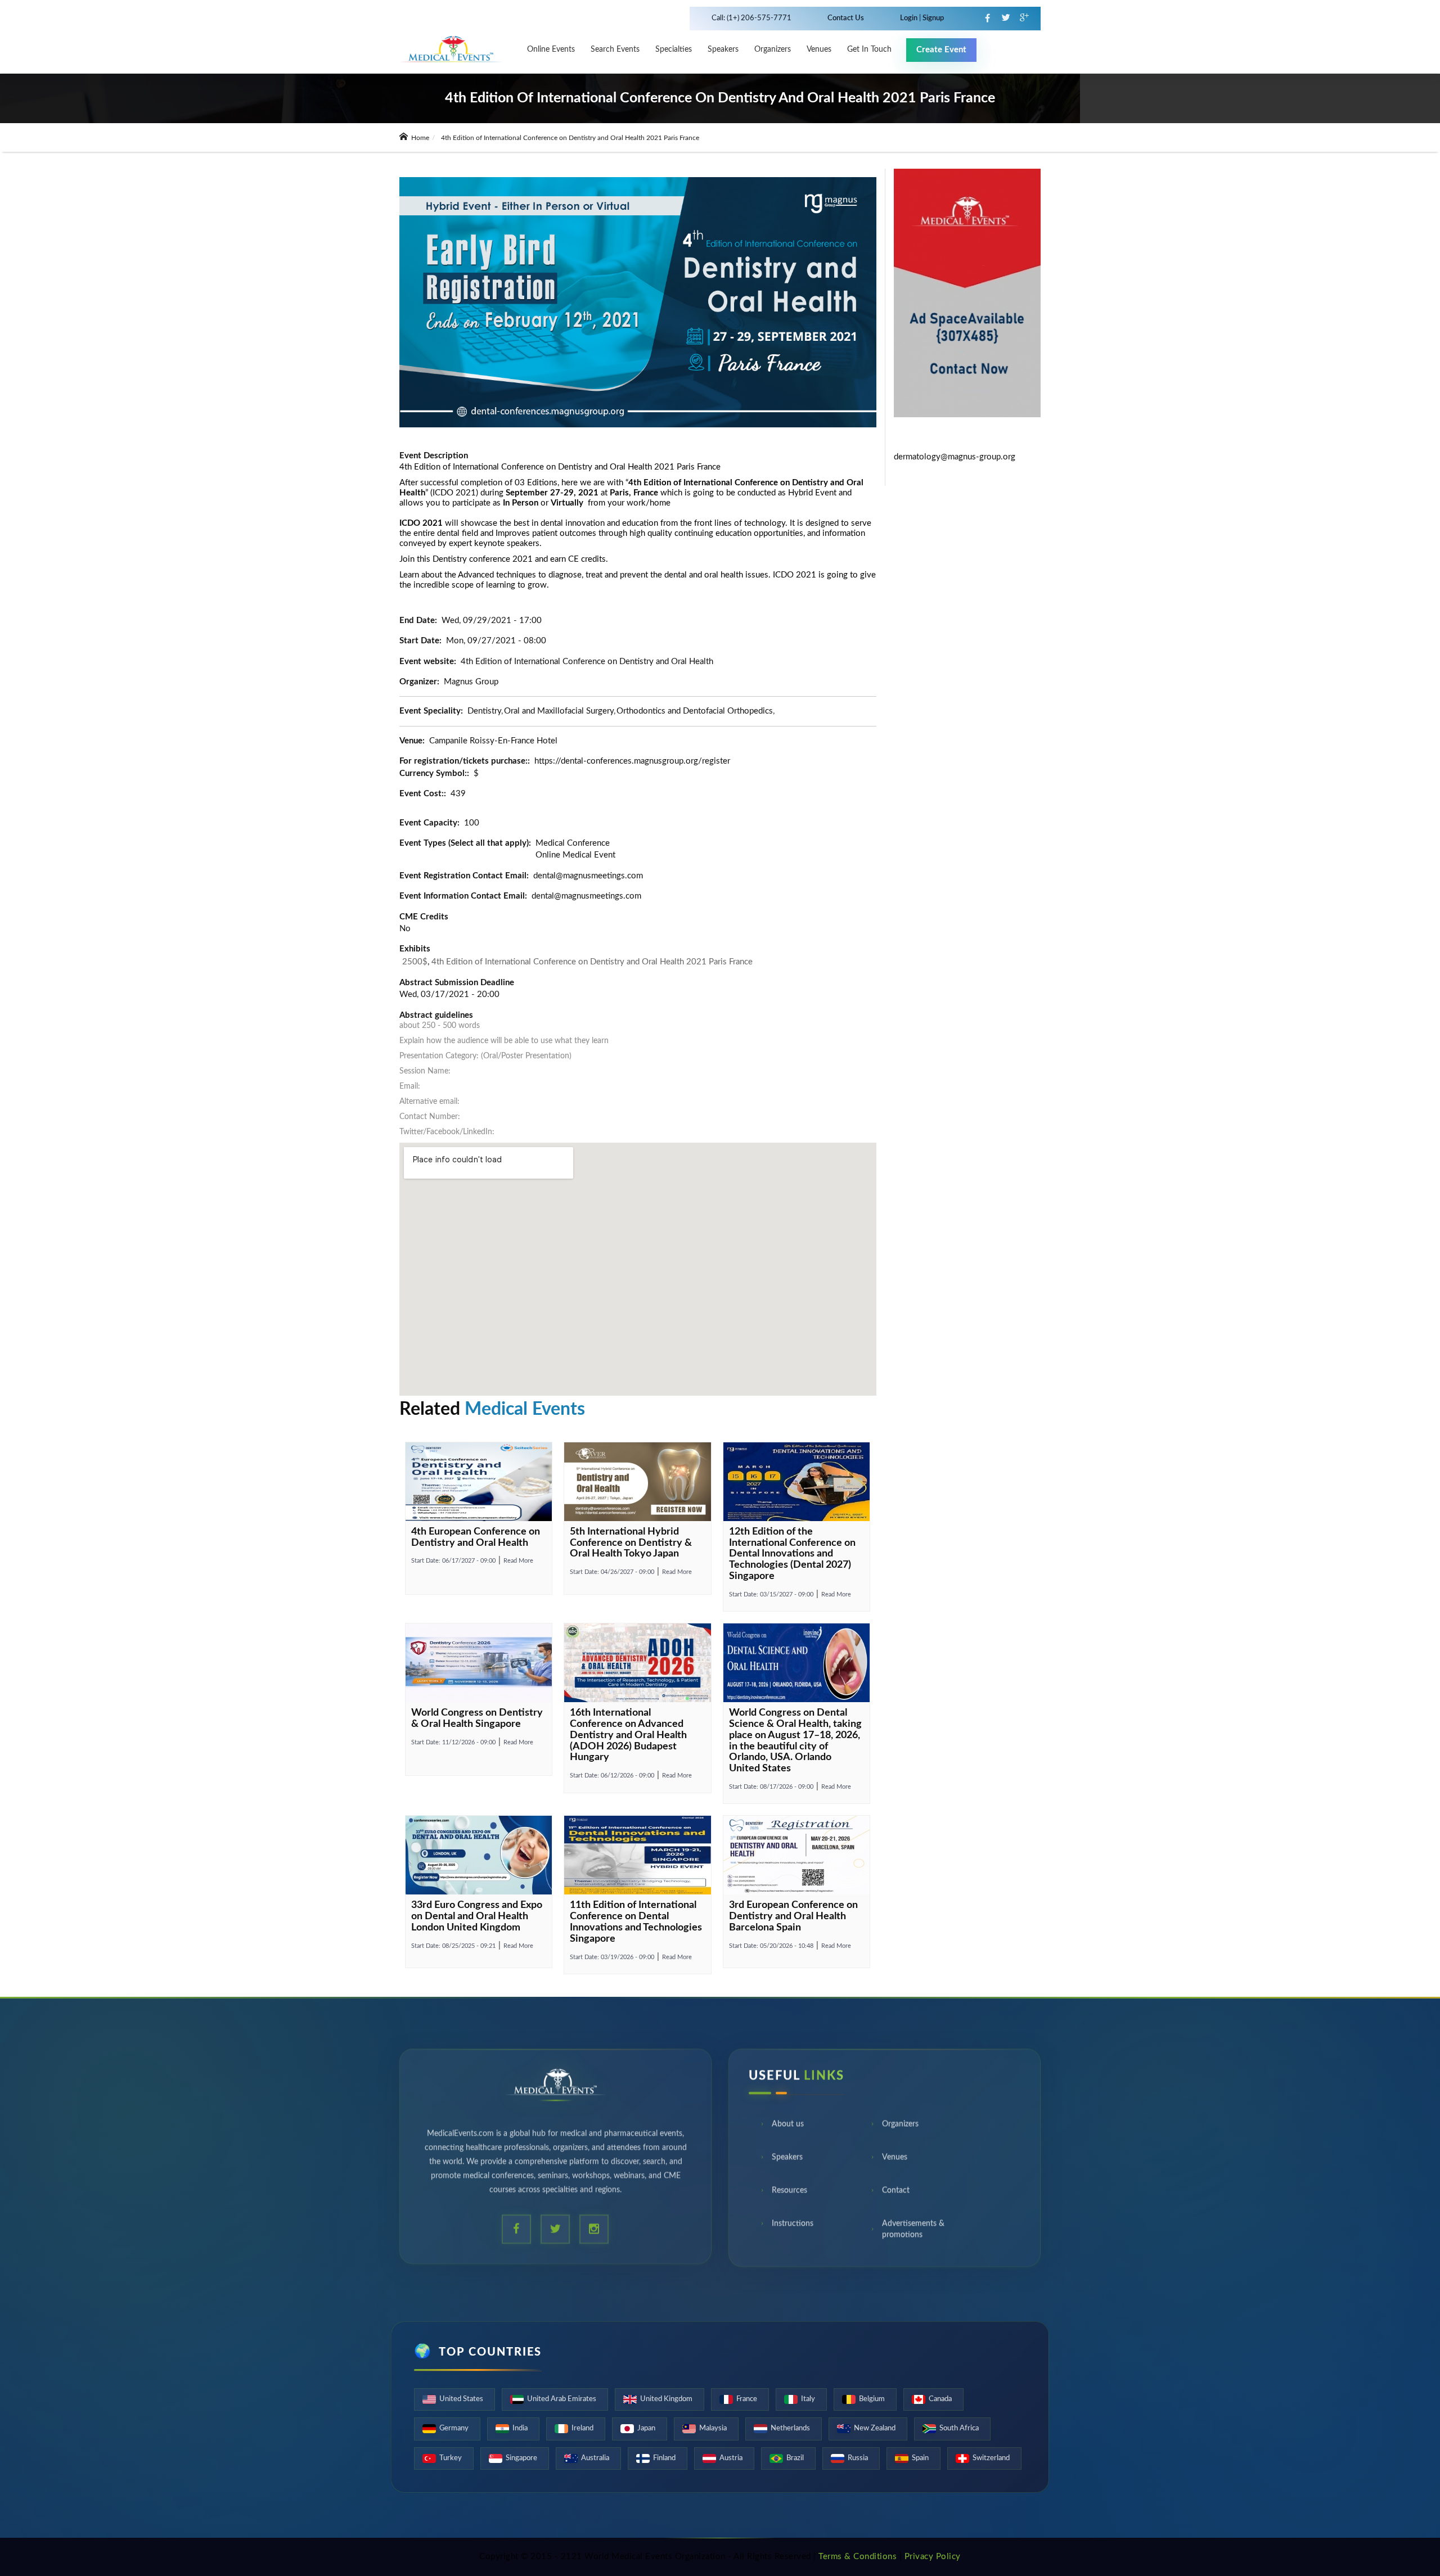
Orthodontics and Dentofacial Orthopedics (695, 711)
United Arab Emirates (562, 2399)
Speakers (723, 49)
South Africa (959, 2428)
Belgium (872, 2399)
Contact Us (846, 18)
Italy (808, 2399)
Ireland (582, 2428)
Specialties (674, 49)
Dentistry (484, 711)
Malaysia (713, 2428)
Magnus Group (471, 682)
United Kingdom (666, 2399)
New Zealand (875, 2428)
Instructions (793, 2227)
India (520, 2428)
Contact (896, 2194)
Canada (940, 2399)
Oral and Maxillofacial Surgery (559, 711)
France (747, 2399)
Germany (454, 2428)
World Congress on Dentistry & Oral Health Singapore (477, 1718)
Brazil (795, 2458)
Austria (731, 2458)
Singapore (521, 2458)
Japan (646, 2428)
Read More (518, 1561)
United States (461, 2399)
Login (910, 18)
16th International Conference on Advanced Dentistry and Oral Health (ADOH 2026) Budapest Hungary (628, 1735)
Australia (595, 2458)
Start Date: (453, 1561)
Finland (664, 2458)
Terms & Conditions (858, 2557)
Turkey (451, 2458)
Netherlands (790, 2428)
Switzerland (991, 2458)
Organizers (773, 49)
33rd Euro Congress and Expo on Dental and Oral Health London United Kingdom (477, 1916)
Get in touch (869, 49)
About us (788, 2127)
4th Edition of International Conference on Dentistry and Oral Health (587, 662)
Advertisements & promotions (913, 2232)
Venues (895, 2160)
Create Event (941, 50)
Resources (789, 2194)
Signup (932, 18)
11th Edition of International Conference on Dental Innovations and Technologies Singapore (636, 1922)
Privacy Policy (933, 2557)
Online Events (551, 49)
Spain (920, 2458)
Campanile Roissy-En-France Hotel (493, 741)
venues (819, 49)
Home (419, 138)
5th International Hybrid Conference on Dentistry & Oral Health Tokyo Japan (631, 1543)
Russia (858, 2458)
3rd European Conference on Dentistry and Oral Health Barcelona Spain (793, 1916)
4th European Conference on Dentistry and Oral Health (476, 1537)
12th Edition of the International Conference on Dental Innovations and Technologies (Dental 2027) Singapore (792, 1554)
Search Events (615, 49)
